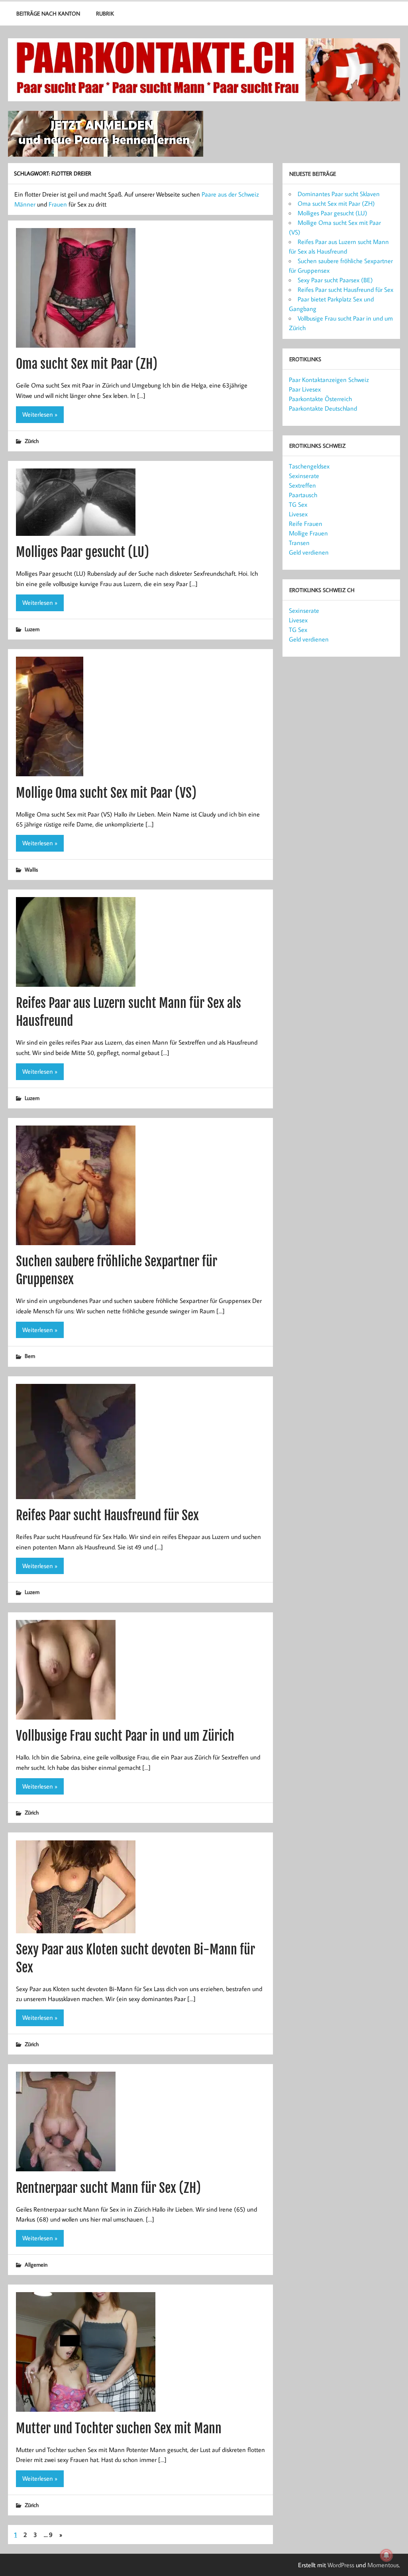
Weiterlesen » (40, 414)
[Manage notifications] (386, 2555)
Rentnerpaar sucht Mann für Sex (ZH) (108, 2188)
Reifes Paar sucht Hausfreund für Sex (107, 1515)
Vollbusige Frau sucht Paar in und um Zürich (125, 1736)
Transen (299, 543)
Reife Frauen (306, 523)
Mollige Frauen (308, 533)
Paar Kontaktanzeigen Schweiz (329, 380)
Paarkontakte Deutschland (323, 408)
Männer (25, 204)
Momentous (383, 2565)
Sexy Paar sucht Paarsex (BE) (335, 280)
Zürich (32, 441)
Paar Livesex (305, 389)
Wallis (31, 869)
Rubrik (105, 13)
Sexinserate (304, 476)
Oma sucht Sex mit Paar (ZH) (87, 364)
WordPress (341, 2565)
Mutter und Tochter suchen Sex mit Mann (119, 2428)
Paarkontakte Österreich (320, 399)
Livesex (298, 514)
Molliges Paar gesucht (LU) (82, 552)
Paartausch (303, 495)
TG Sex (298, 504)
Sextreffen (302, 485)
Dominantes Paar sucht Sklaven (339, 194)
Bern (30, 1356)
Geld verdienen (309, 552)
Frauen (58, 204)
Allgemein (36, 2264)
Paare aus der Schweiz (230, 194)
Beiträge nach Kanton (48, 13)
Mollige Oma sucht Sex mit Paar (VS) (106, 793)
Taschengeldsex (309, 466)
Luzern (32, 629)
